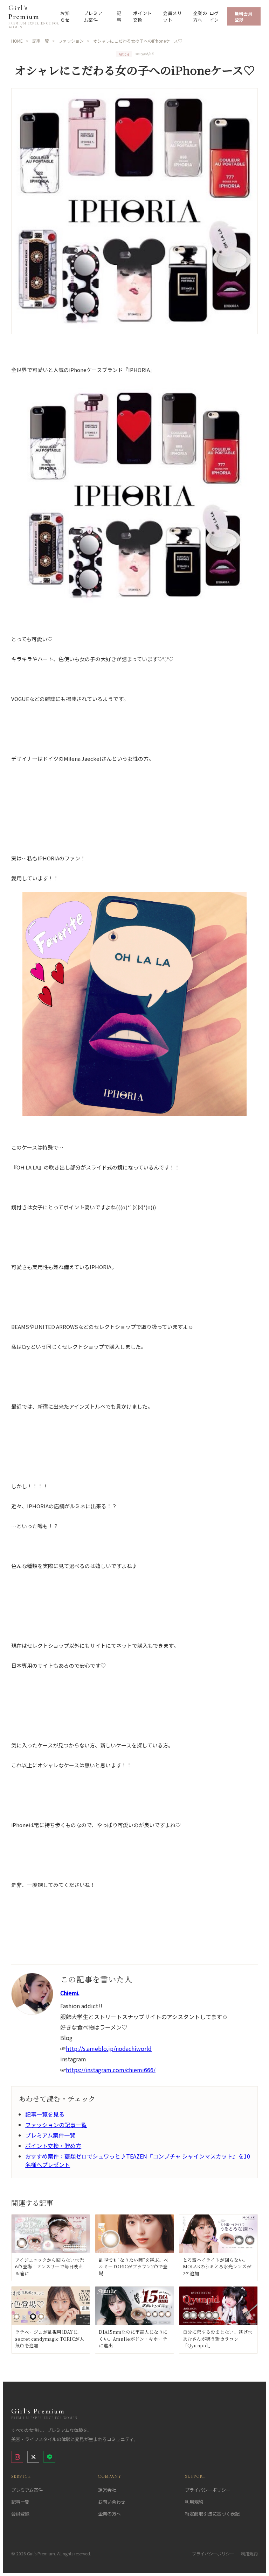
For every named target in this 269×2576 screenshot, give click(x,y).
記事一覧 (20, 2502)
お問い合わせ (112, 2502)
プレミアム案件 (93, 16)
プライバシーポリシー (208, 2490)
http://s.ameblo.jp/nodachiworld (109, 2048)
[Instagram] (17, 2457)
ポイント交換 (143, 16)
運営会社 (107, 2490)
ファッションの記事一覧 (56, 2125)
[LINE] (49, 2457)
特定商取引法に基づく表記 (212, 2514)
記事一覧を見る (45, 2114)
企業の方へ (200, 16)
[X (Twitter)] (33, 2457)
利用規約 (194, 2502)
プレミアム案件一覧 (50, 2135)
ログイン (214, 16)
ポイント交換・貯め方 (53, 2146)
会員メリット (172, 16)
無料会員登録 (244, 16)
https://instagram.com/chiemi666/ (111, 2070)
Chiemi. (70, 1993)
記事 (119, 16)
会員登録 (20, 2514)
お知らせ (65, 16)
